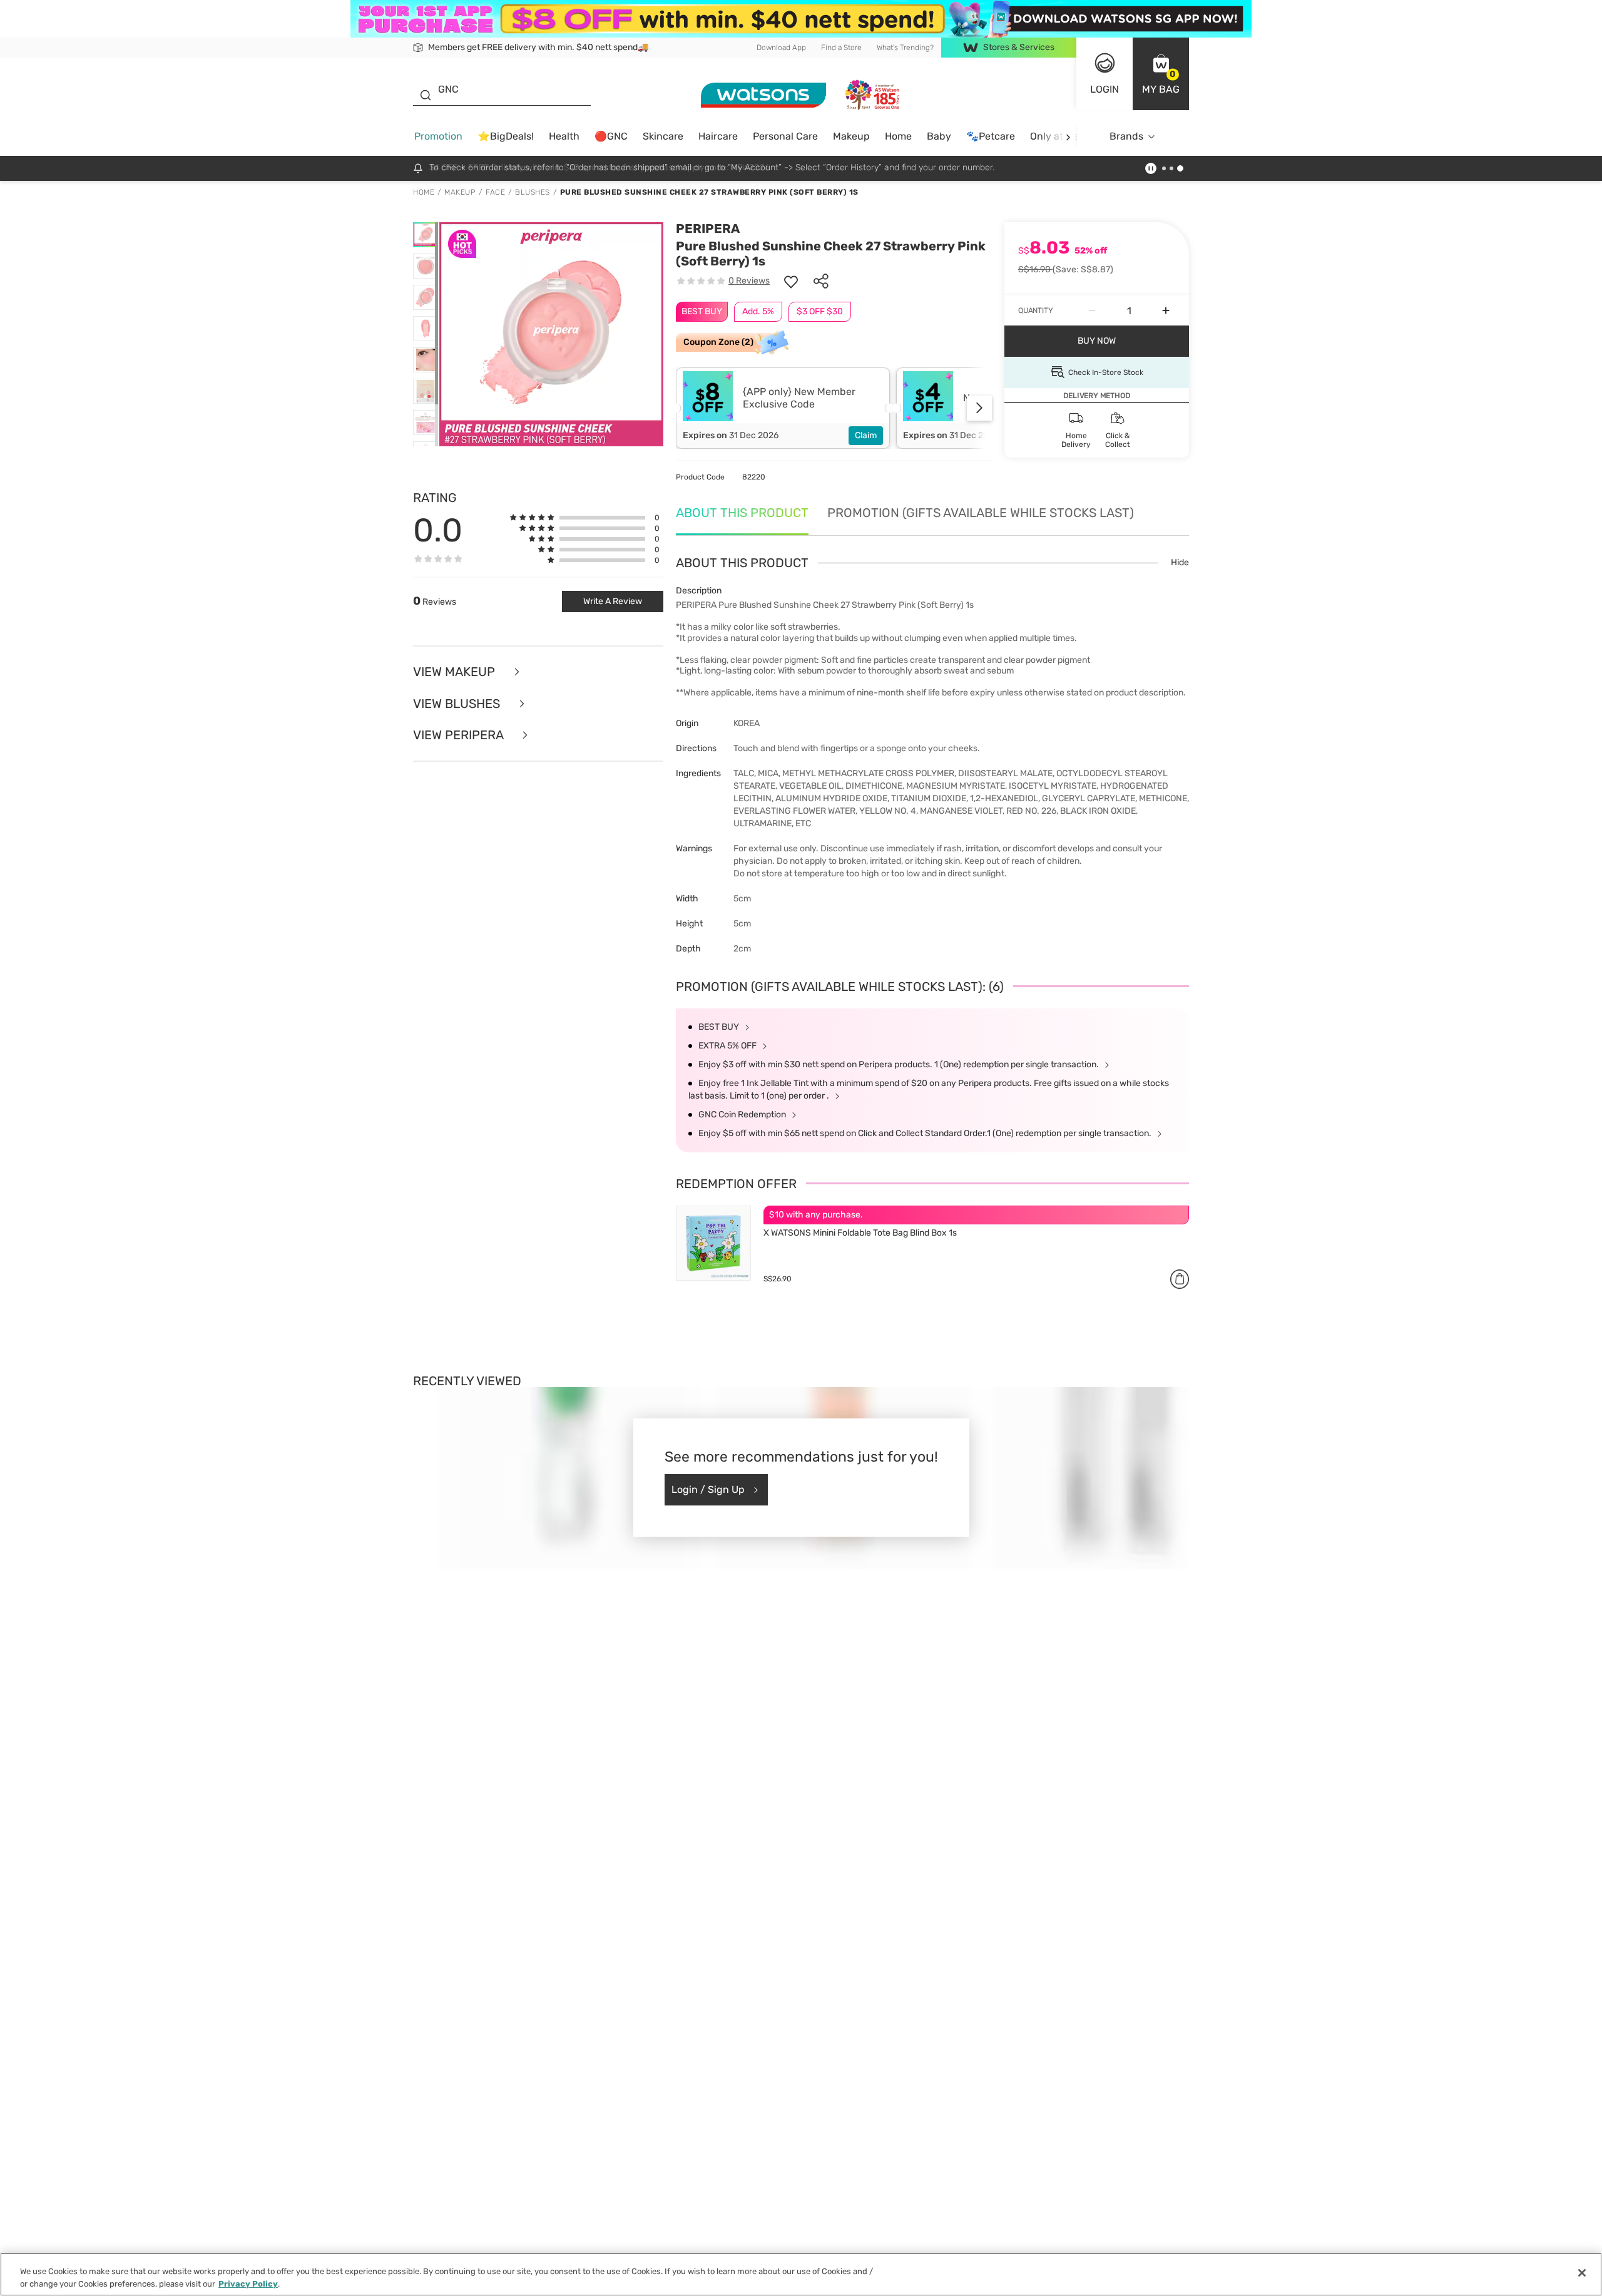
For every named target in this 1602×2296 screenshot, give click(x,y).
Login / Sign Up (708, 1489)
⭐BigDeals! (506, 136)
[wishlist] (791, 281)
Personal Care (785, 136)
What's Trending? (905, 48)
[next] (1068, 137)
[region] (801, 2274)
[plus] (1166, 310)
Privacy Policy (248, 2283)
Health (564, 136)
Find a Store (841, 48)
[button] (1161, 74)
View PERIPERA (460, 735)
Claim (866, 435)
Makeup (851, 136)
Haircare (718, 136)
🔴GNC (611, 136)
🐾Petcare (991, 136)
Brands (1126, 136)
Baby (939, 136)
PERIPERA (708, 228)
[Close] (1582, 2273)
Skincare (663, 136)
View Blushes (458, 704)
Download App (781, 48)
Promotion (438, 136)
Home (898, 136)
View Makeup (456, 672)
